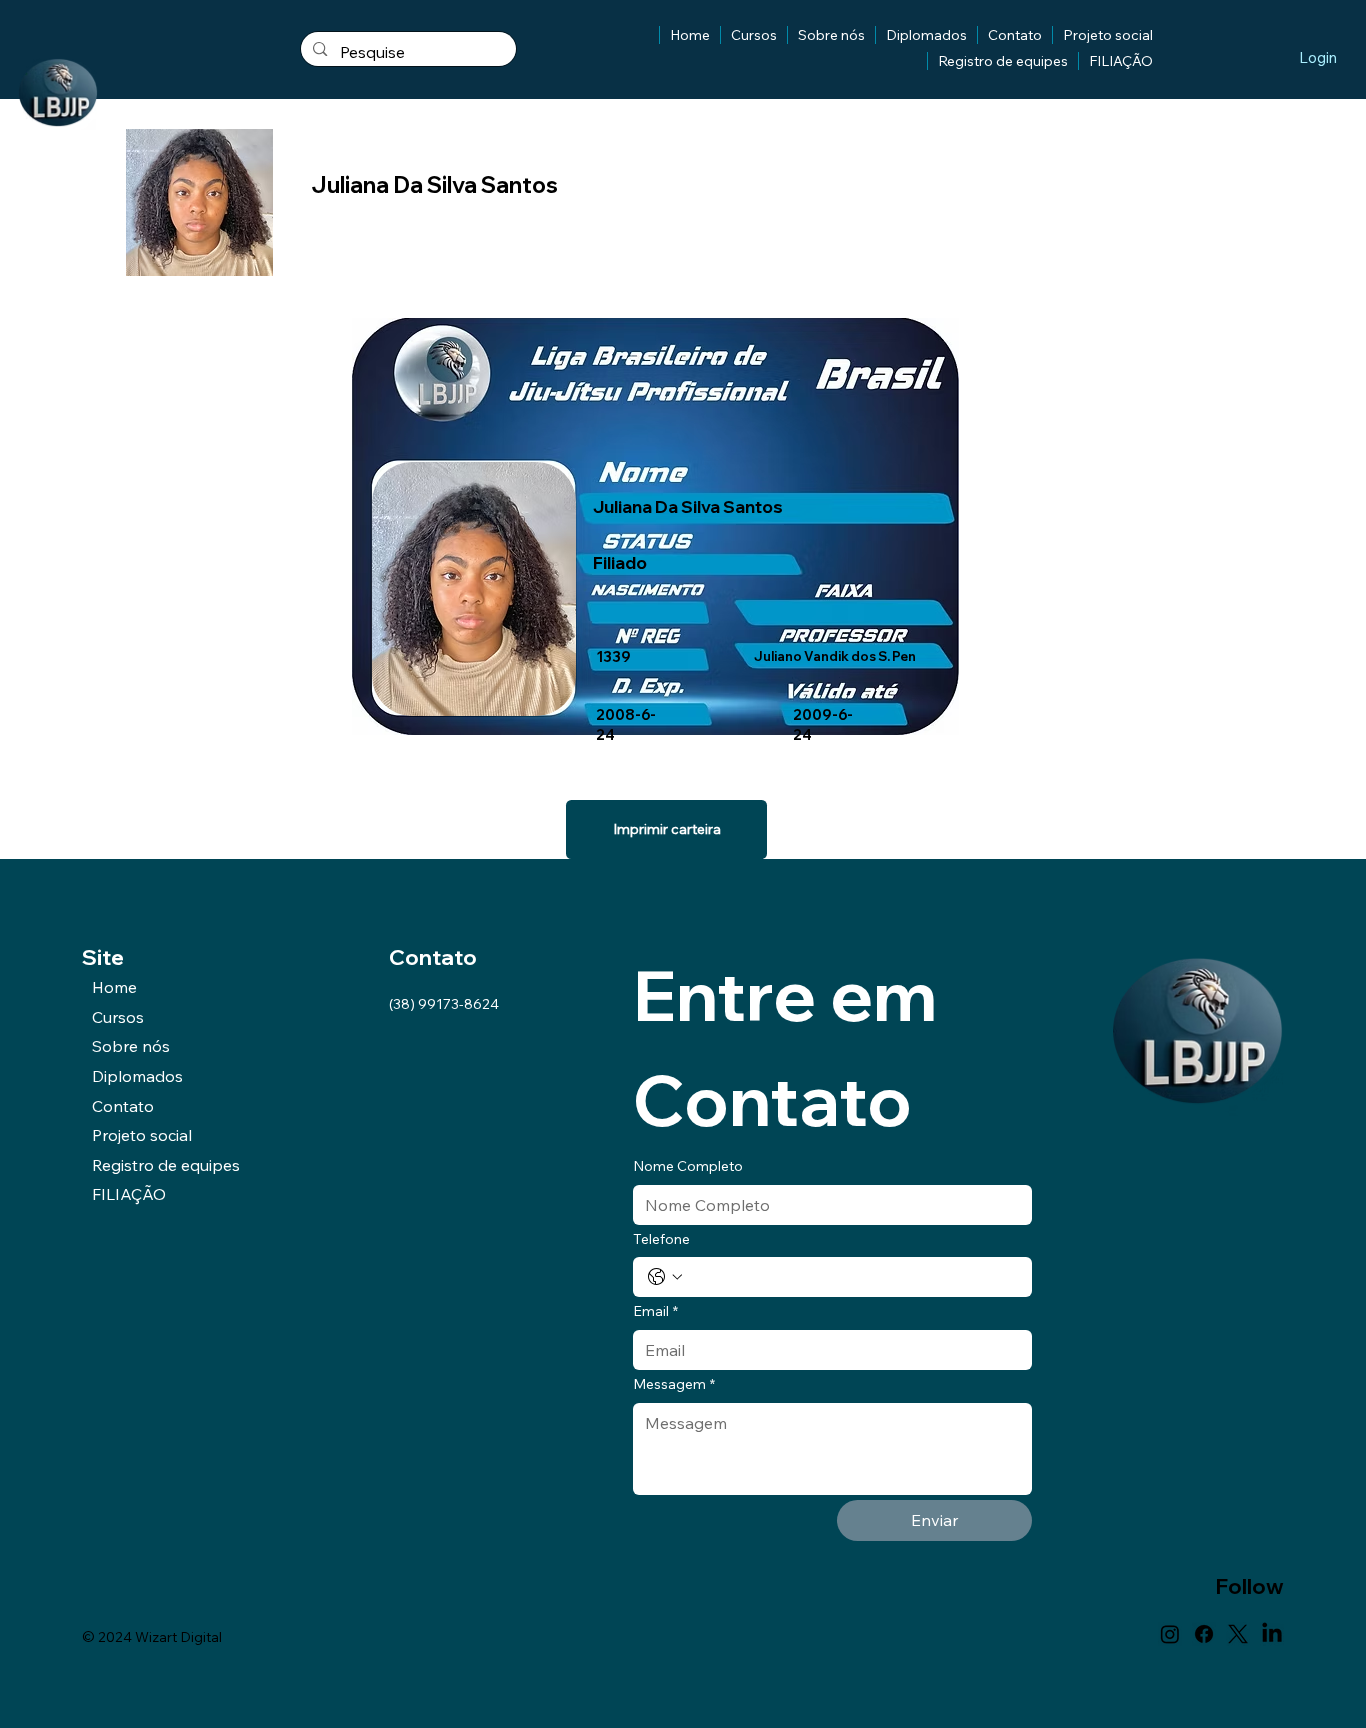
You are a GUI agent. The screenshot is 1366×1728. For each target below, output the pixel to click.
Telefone (661, 1239)
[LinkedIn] (1272, 1634)
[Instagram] (1170, 1634)
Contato (123, 1106)
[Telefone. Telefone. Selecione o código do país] (665, 1277)
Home (114, 987)
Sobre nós (131, 1046)
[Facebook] (1204, 1634)
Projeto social (142, 1135)
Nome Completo (688, 1166)
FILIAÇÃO (129, 1194)
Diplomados (137, 1076)
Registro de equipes (166, 1165)
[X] (1238, 1634)
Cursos (118, 1017)
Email (655, 1311)
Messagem (674, 1384)
